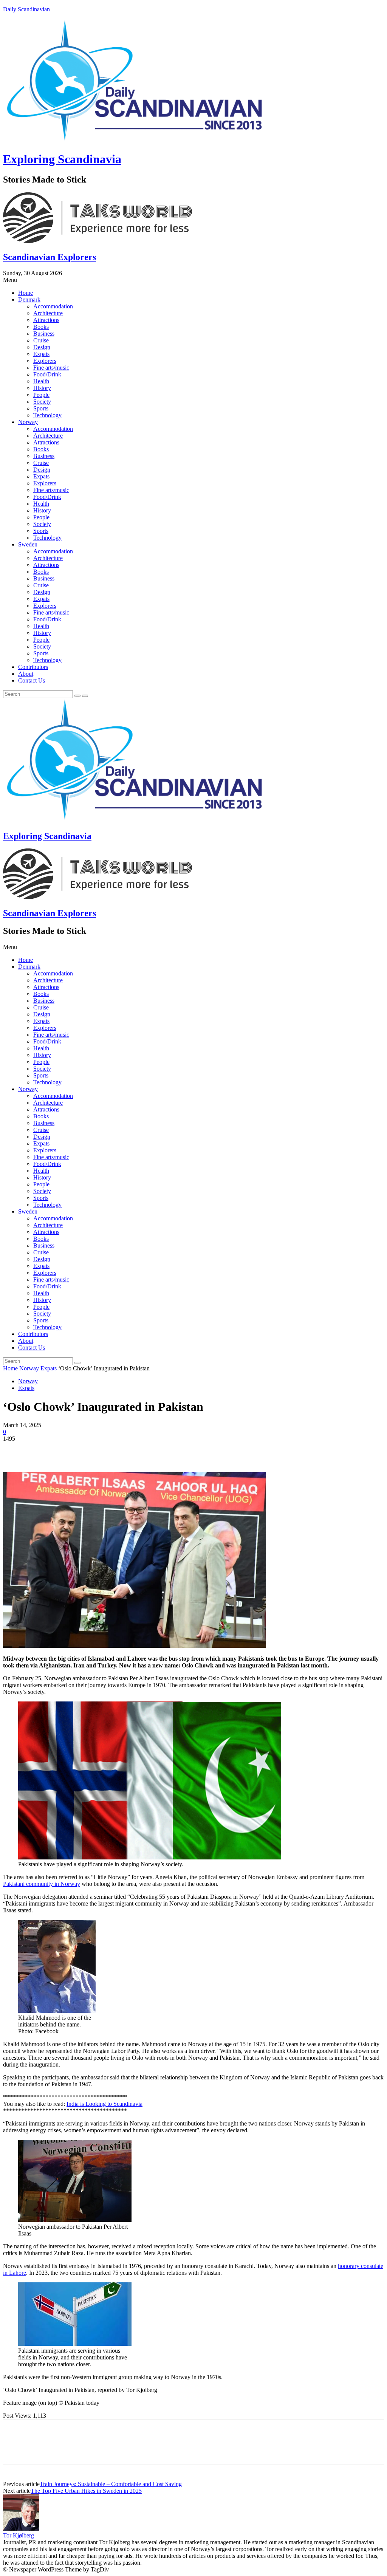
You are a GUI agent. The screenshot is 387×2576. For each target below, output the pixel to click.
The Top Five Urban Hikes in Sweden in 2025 (86, 2491)
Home (26, 293)
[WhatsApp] (97, 1450)
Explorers (45, 361)
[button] (193, 280)
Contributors (33, 667)
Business (44, 334)
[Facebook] (15, 1450)
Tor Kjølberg (19, 2535)
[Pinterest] (70, 1450)
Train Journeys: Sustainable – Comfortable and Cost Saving (111, 2484)
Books (41, 327)
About (26, 674)
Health (41, 381)
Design (42, 347)
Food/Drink (47, 374)
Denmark (29, 300)
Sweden (28, 544)
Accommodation (53, 306)
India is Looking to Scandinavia (104, 2104)
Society (42, 402)
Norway (28, 422)
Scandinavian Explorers (50, 257)
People (41, 395)
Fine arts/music (51, 368)
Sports (41, 408)
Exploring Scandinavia (62, 159)
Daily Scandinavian (26, 9)
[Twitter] (43, 1450)
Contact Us (32, 680)
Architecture (48, 313)
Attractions (46, 320)
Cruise (41, 340)
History (42, 388)
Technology (47, 415)
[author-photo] (21, 2529)
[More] (125, 1450)
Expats (41, 354)
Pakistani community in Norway (42, 1884)
